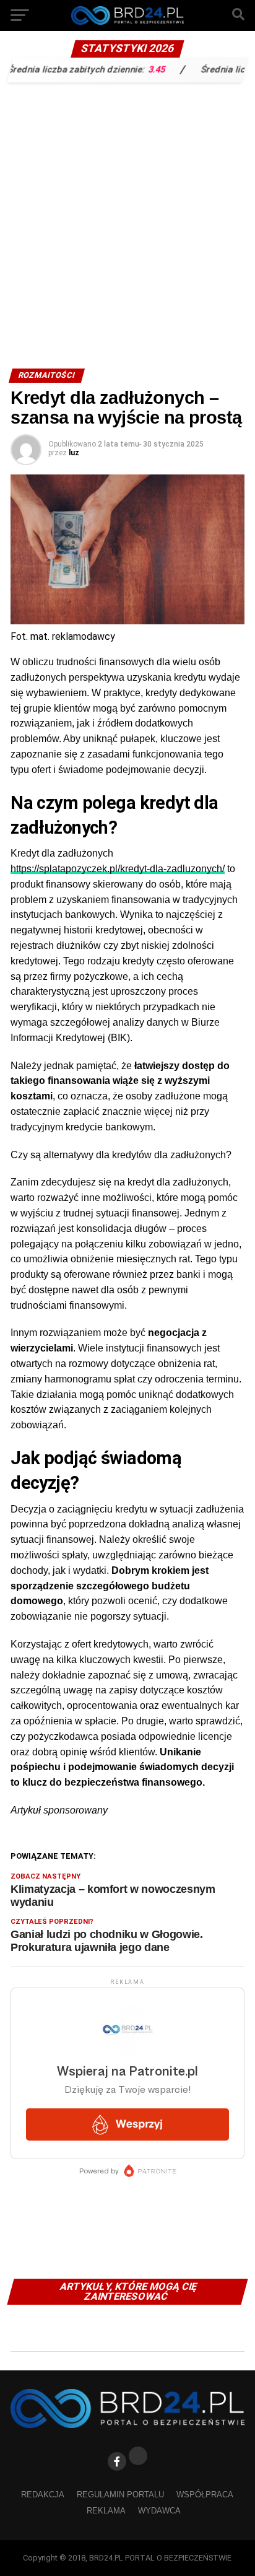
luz (74, 453)
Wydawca (159, 2511)
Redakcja (43, 2495)
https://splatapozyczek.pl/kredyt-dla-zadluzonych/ (118, 869)
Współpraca (205, 2495)
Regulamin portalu (120, 2495)
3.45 (138, 69)
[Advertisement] (127, 222)
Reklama (106, 2511)
